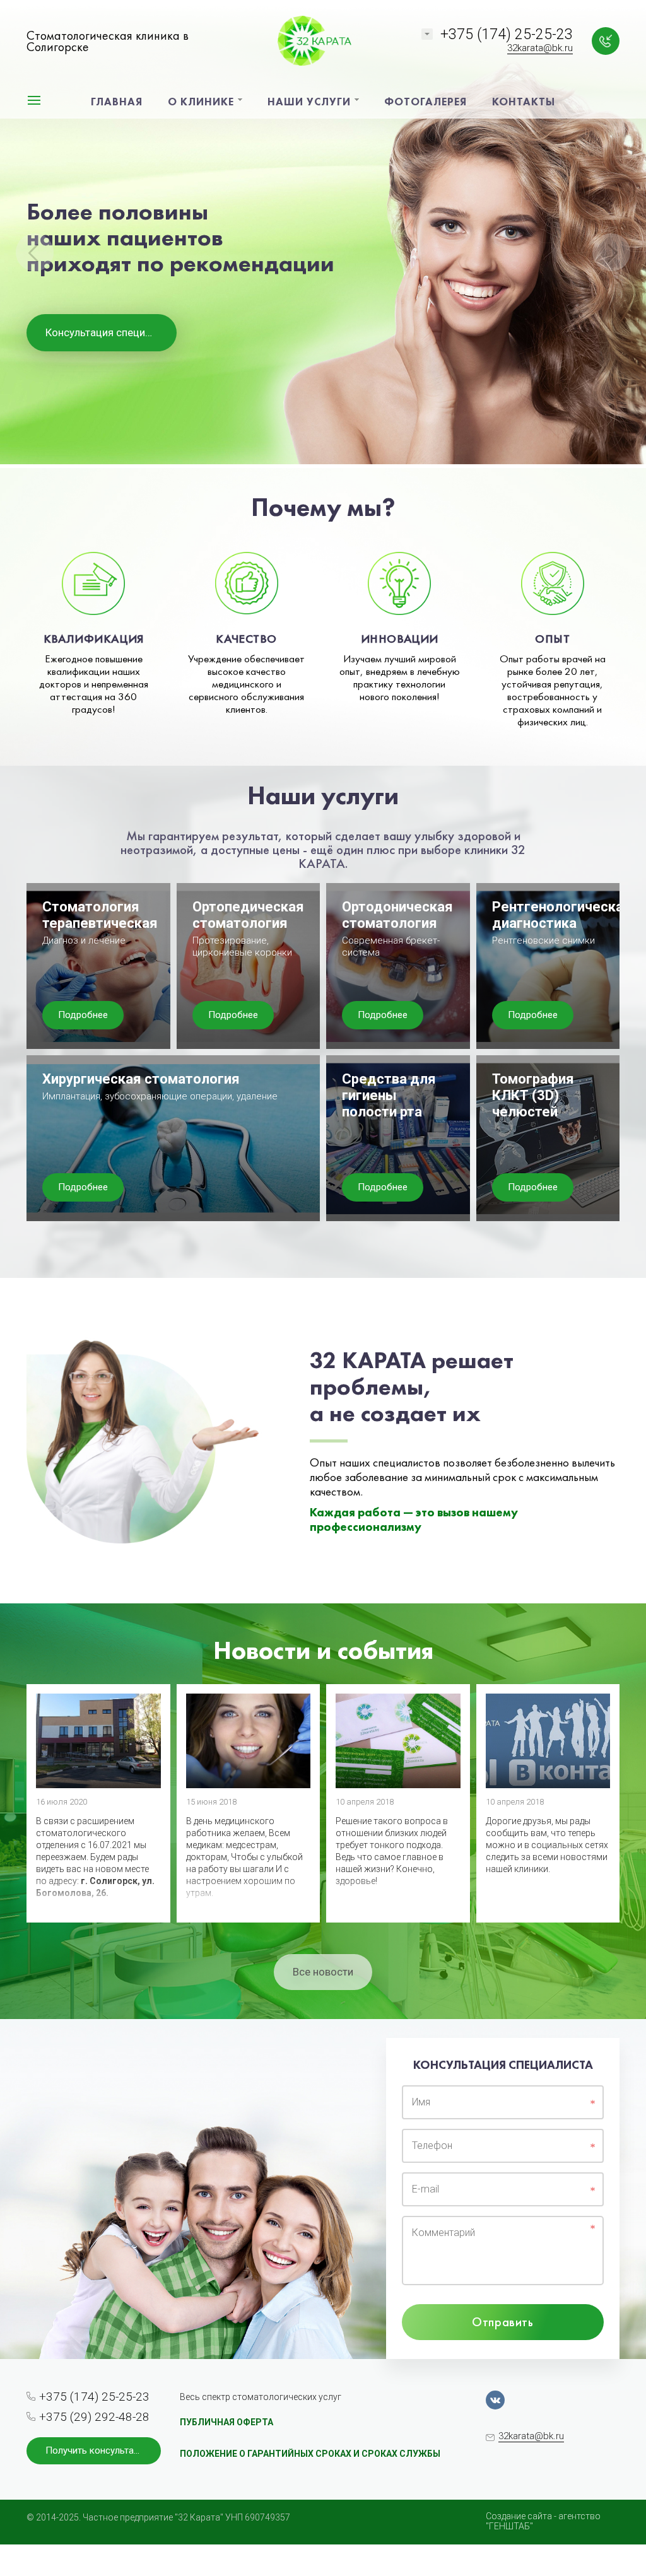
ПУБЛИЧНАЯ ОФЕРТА (226, 2422)
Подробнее (83, 1015)
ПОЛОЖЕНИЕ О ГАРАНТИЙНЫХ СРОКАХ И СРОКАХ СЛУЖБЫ (310, 2454)
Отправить (502, 2322)
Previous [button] (35, 252)
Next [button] (611, 252)
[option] (323, 234)
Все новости (323, 1972)
